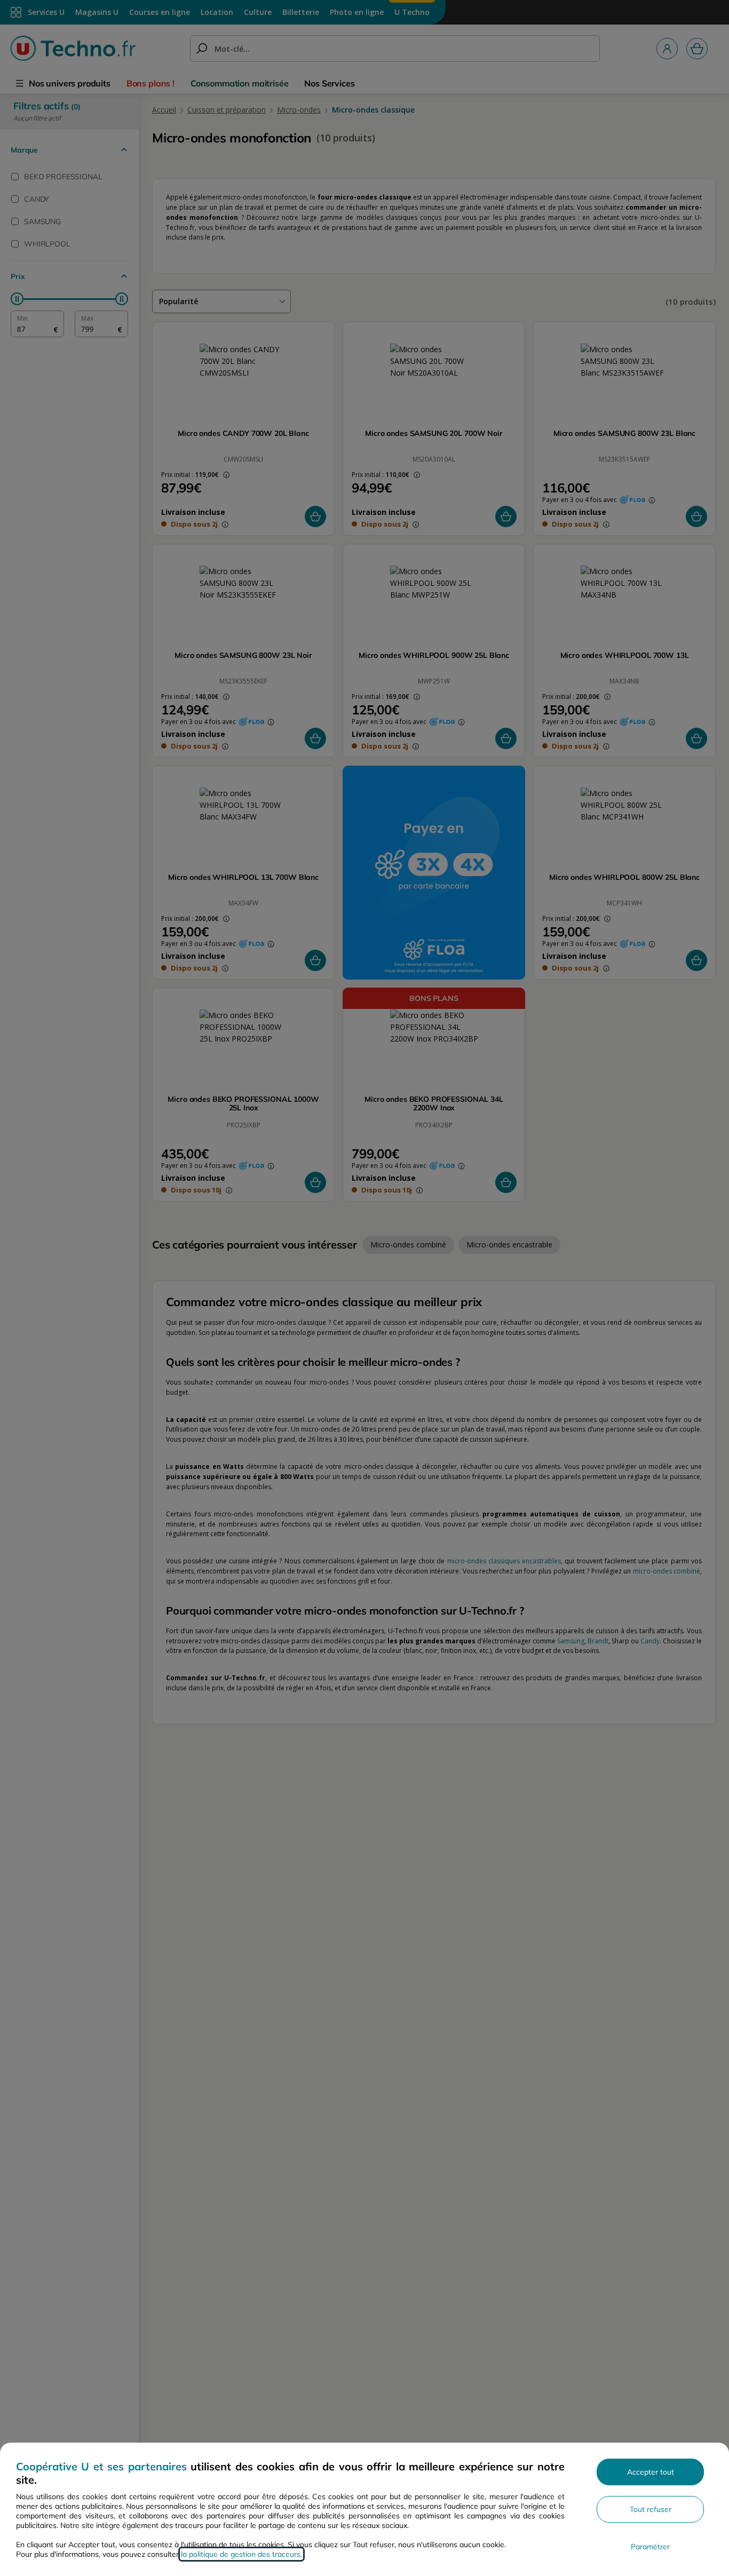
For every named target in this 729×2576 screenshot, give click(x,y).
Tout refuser (651, 2509)
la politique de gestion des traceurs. (241, 2554)
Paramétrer (650, 2547)
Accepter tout (651, 2472)
